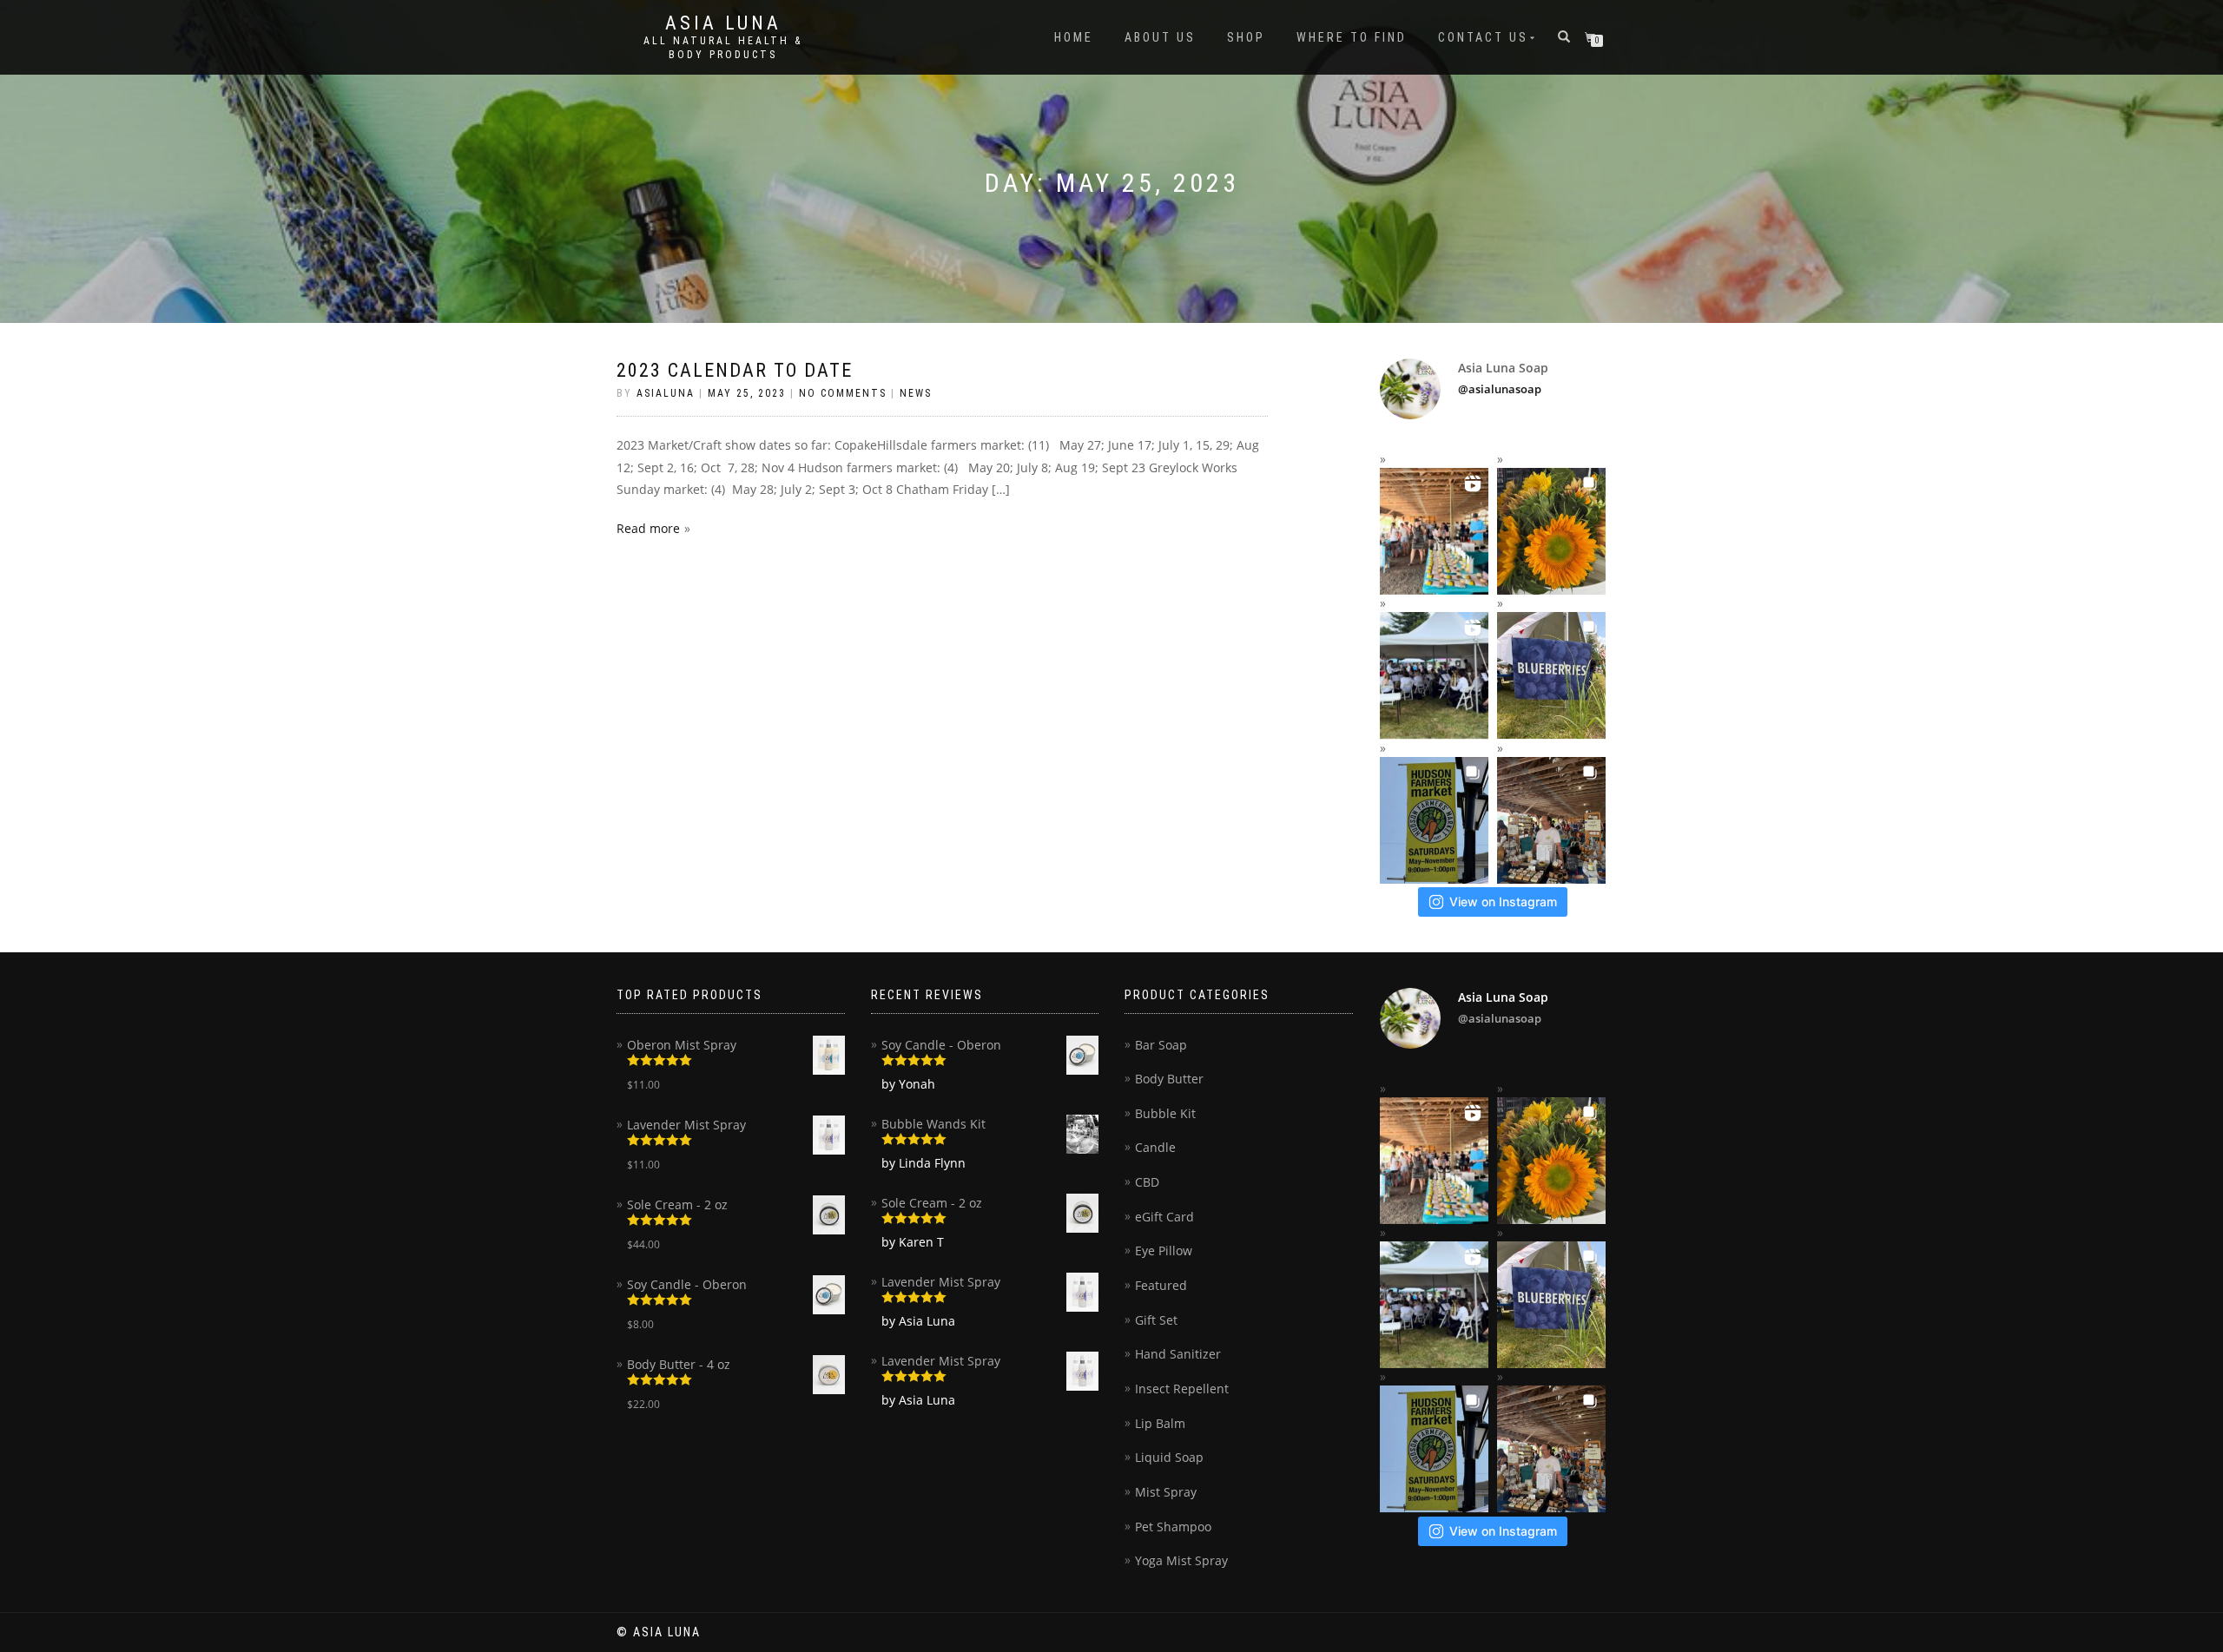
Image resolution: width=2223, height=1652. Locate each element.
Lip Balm (1160, 1423)
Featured (1161, 1285)
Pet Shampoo (1173, 1527)
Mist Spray (1166, 1492)
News (916, 393)
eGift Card (1164, 1217)
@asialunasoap (1500, 389)
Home (1074, 37)
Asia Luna (723, 23)
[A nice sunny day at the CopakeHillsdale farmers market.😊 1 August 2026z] (1551, 531)
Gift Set (1156, 1320)
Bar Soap (1161, 1045)
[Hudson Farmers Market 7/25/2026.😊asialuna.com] (1434, 820)
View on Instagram (1503, 902)
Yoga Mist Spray (1181, 1560)
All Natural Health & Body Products (723, 48)
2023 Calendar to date (735, 370)
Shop (1246, 37)
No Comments (843, 393)
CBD (1147, 1182)
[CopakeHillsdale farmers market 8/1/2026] (1434, 531)
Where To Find (1352, 37)
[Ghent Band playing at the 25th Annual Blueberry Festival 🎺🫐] (1434, 675)
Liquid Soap (1169, 1457)
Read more (648, 528)
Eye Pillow (1164, 1251)
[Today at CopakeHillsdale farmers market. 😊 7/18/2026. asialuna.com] (1551, 820)
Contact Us (1483, 37)
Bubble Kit (1165, 1113)
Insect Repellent (1182, 1389)
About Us (1160, 37)
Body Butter (1169, 1079)
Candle (1155, 1147)
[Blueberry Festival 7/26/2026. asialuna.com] (1551, 675)
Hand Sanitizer (1178, 1354)
